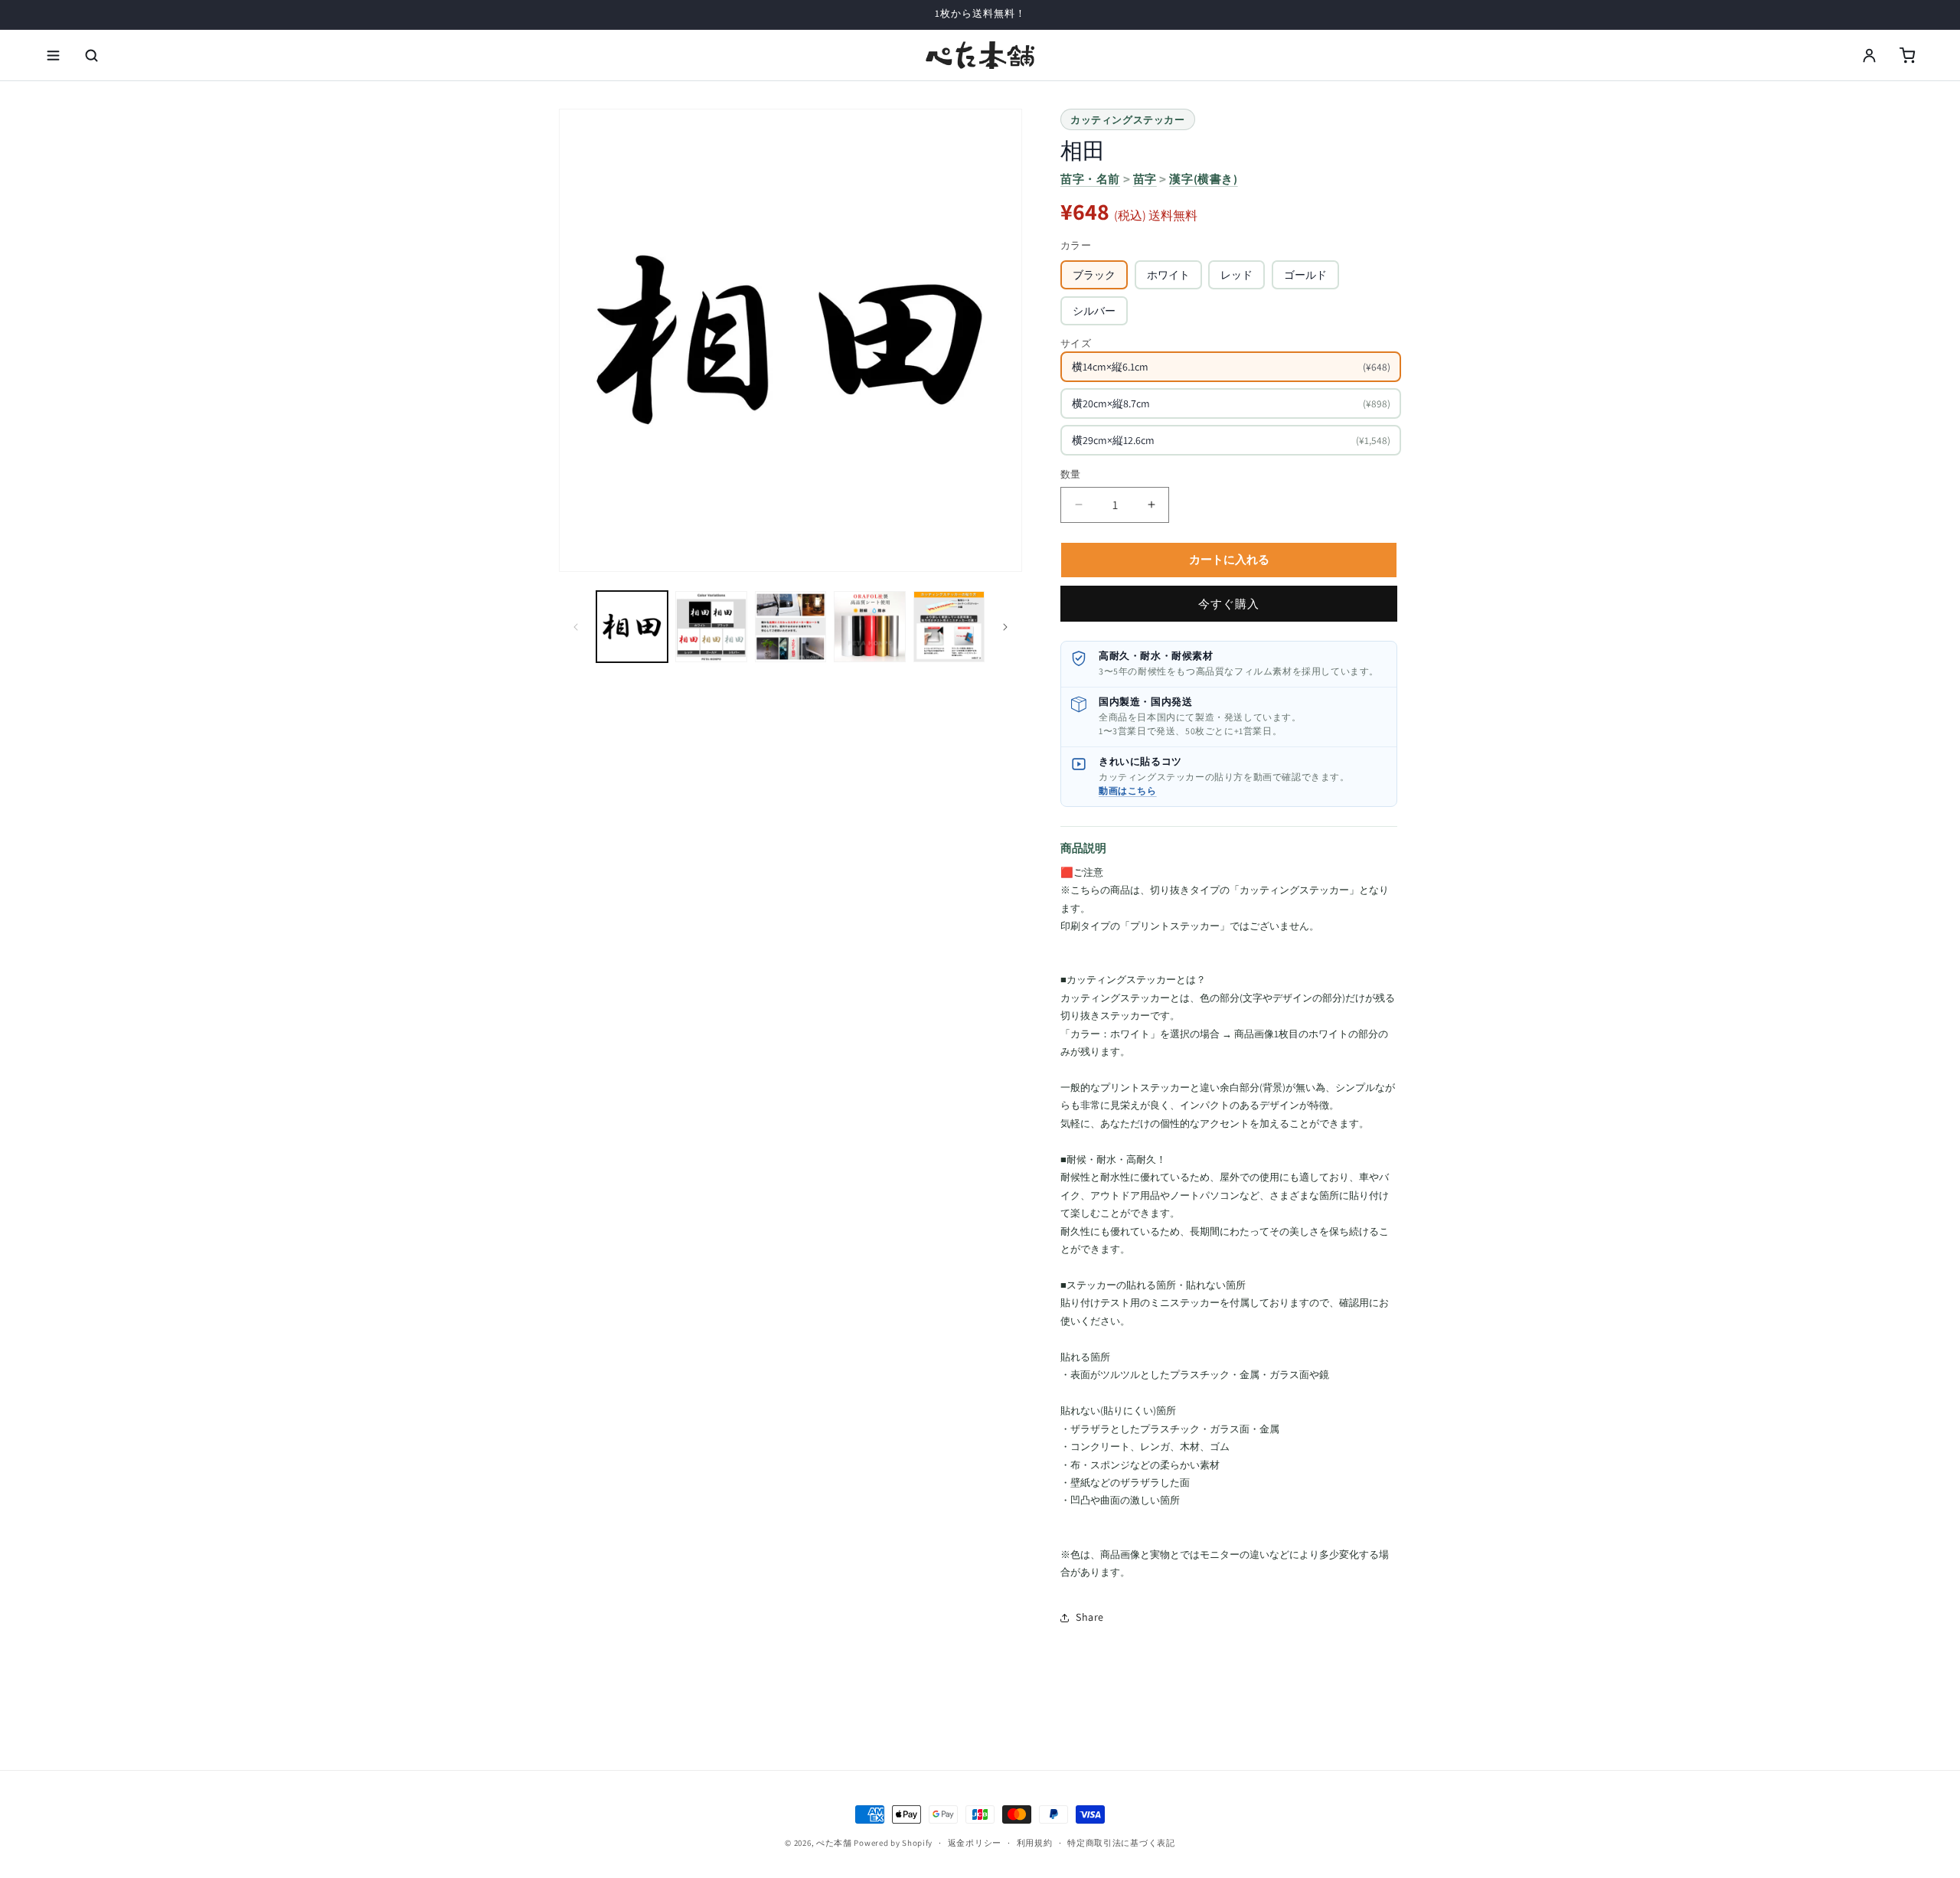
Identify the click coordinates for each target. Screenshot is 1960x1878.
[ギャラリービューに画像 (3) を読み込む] (791, 627)
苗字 (1145, 179)
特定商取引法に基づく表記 (1121, 1843)
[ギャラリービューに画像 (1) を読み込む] (632, 627)
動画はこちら (1128, 790)
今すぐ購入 (1229, 604)
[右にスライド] (1005, 627)
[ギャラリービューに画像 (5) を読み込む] (949, 627)
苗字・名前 (1090, 179)
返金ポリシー (975, 1843)
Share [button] (1090, 1617)
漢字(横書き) (1203, 179)
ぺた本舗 (834, 1843)
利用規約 (1035, 1843)
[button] (53, 55)
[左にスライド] (576, 627)
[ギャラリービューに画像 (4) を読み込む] (869, 627)
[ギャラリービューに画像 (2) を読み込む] (711, 627)
